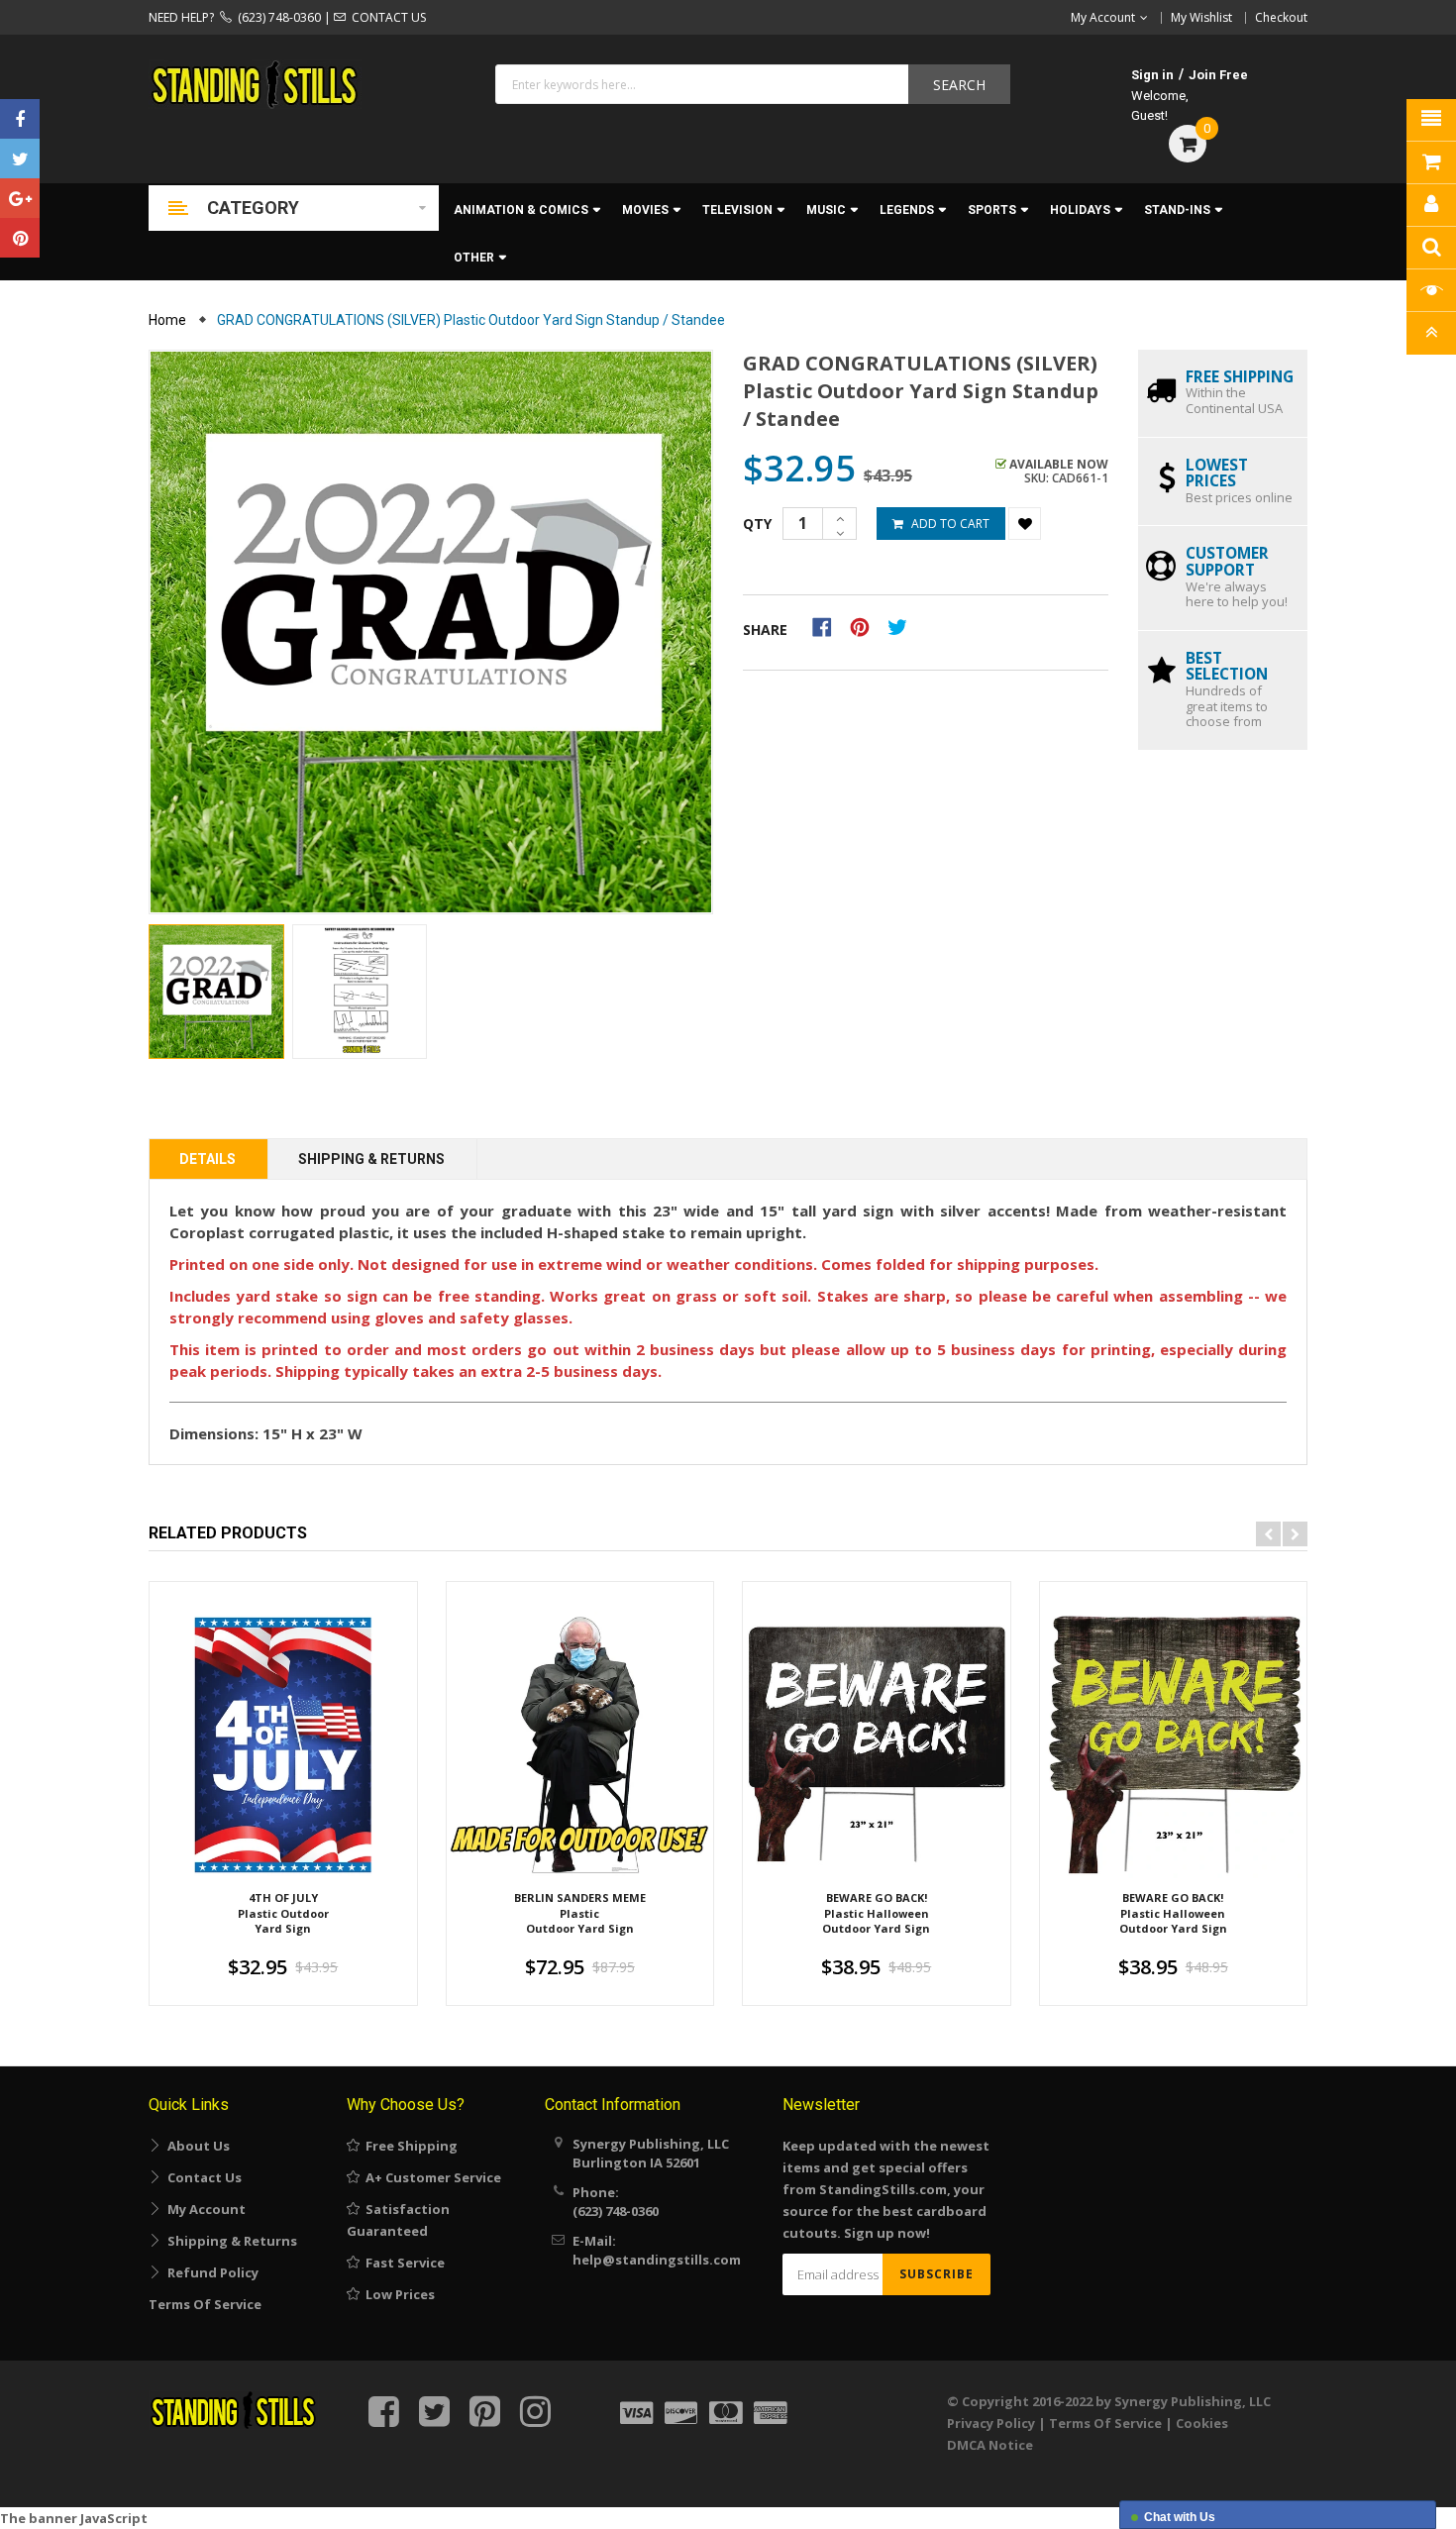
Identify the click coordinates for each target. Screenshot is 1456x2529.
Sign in (1152, 75)
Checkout (1281, 17)
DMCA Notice (990, 2445)
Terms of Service (205, 2304)
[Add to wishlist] (1025, 524)
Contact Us (202, 2177)
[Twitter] (20, 158)
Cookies (1202, 2423)
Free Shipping (409, 2146)
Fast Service (402, 2263)
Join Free (1218, 75)
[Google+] (20, 198)
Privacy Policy (991, 2423)
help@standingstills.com (657, 2260)
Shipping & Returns (371, 1159)
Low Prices (397, 2294)
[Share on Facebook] (829, 626)
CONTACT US (386, 17)
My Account (204, 2209)
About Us (196, 2146)
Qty (757, 524)
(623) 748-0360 (276, 17)
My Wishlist (1201, 17)
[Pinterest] (20, 238)
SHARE (765, 630)
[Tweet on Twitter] (902, 626)
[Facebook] (20, 119)
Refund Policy (210, 2272)
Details (208, 1159)
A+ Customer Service (430, 2177)
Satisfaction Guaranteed (398, 2220)
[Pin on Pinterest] (866, 626)
